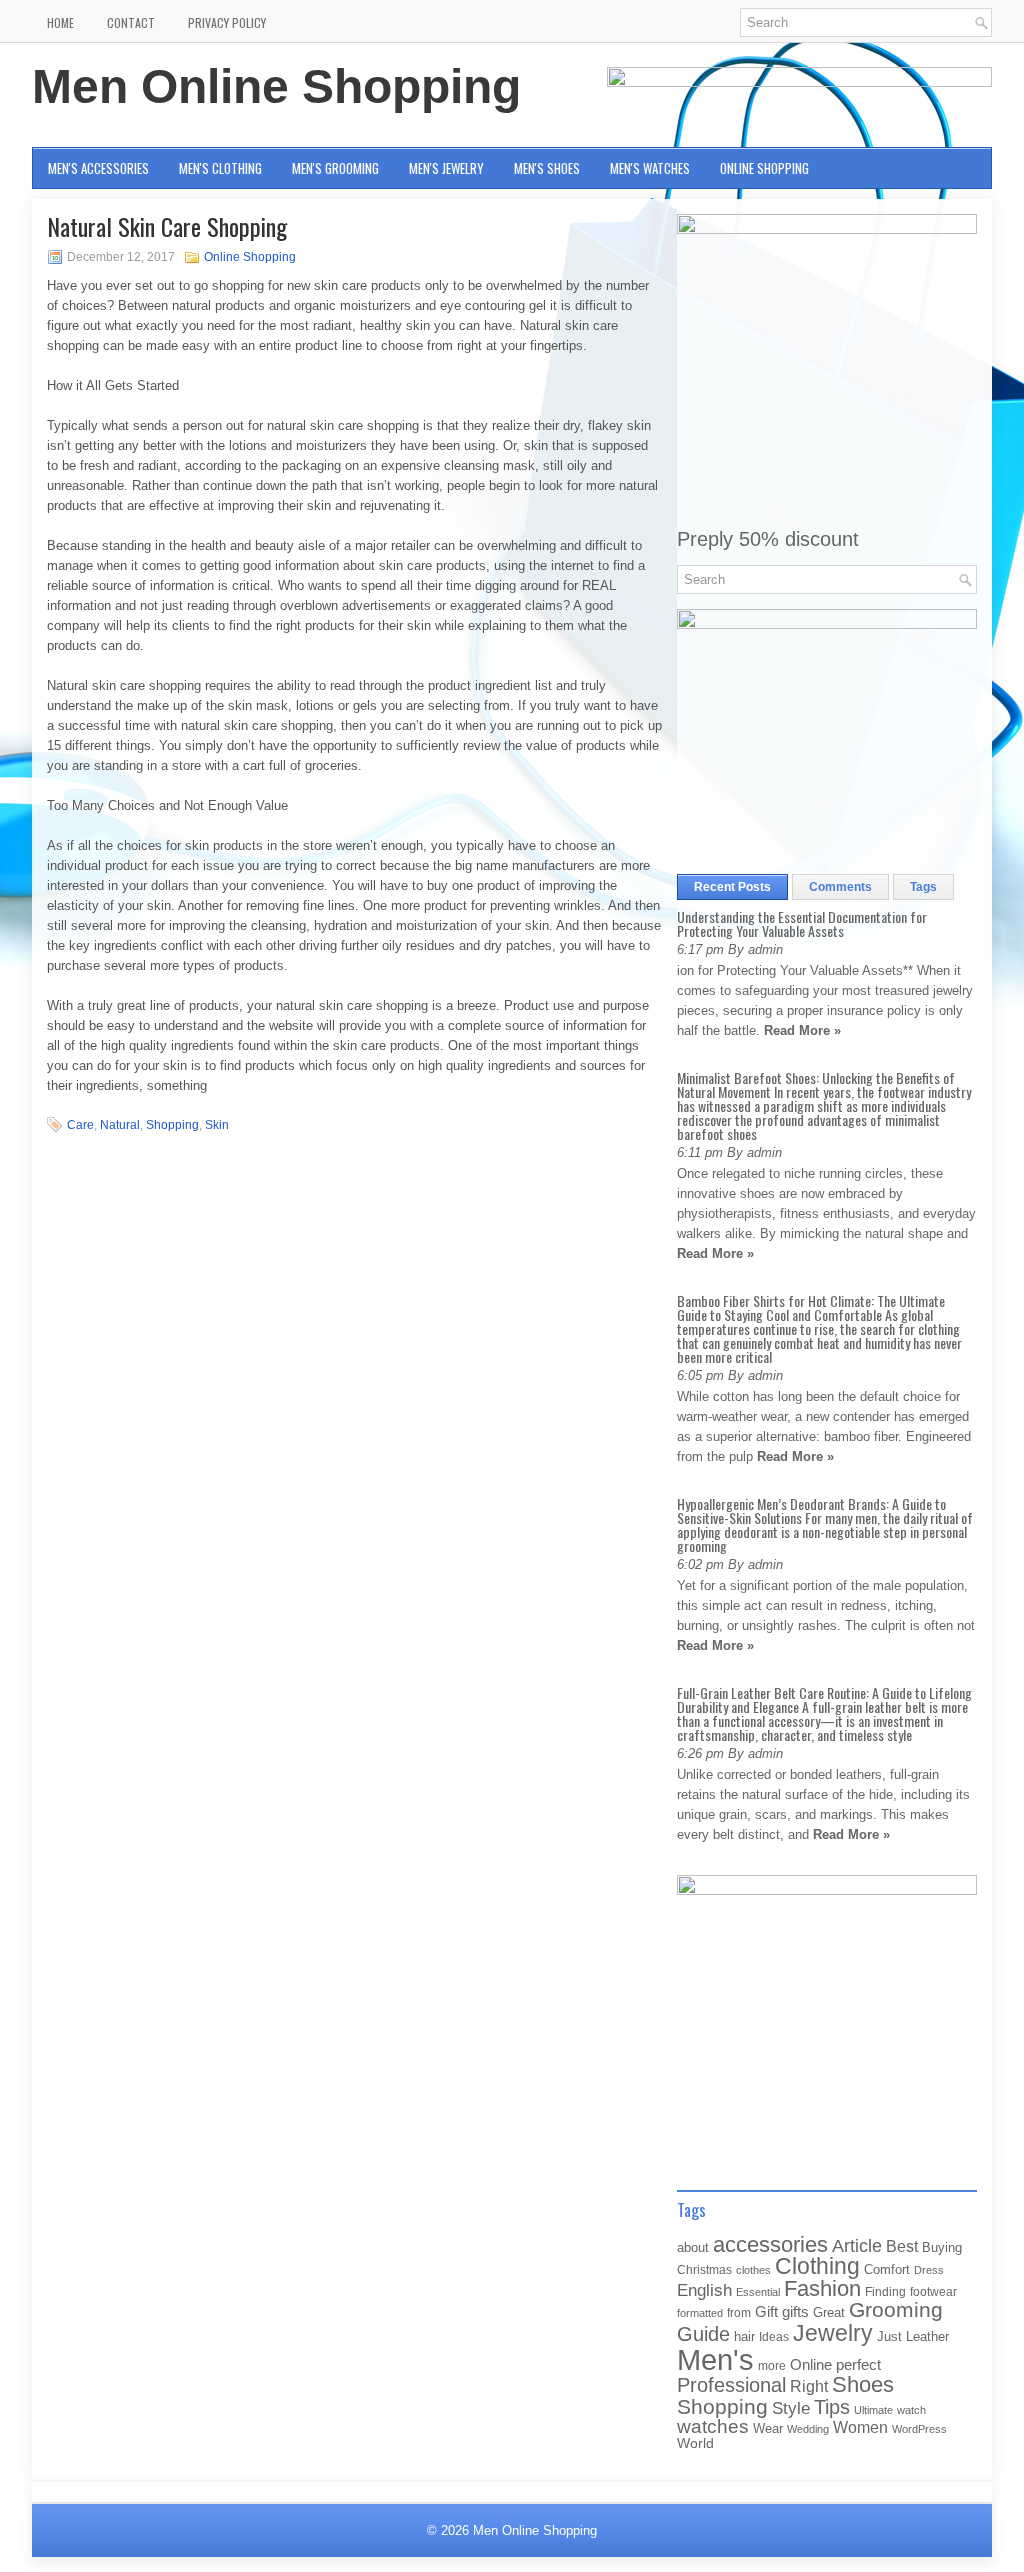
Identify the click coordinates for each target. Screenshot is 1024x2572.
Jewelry (833, 2333)
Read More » (802, 1030)
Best (902, 2246)
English (704, 2290)
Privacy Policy (227, 22)
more (772, 2366)
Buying (942, 2247)
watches (713, 2426)
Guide (703, 2334)
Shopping (172, 1125)
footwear (933, 2292)
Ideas (774, 2337)
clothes (753, 2270)
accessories (770, 2244)
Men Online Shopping (276, 86)
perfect (858, 2365)
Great (829, 2312)
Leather (927, 2336)
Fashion (822, 2288)
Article (857, 2246)
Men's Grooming (335, 168)
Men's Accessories (98, 168)
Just (889, 2336)
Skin (217, 1125)
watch (911, 2410)
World (695, 2443)
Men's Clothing (220, 168)
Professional (731, 2385)
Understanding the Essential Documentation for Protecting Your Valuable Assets (802, 923)
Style (791, 2408)
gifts (795, 2312)
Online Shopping (764, 168)
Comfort (887, 2269)
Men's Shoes (547, 168)
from (739, 2313)
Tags (923, 887)
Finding (885, 2292)
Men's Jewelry (446, 168)
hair (744, 2336)
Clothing (817, 2266)
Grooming (896, 2310)
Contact (131, 22)
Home (60, 22)
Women (860, 2427)
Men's (715, 2359)
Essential (758, 2292)
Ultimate (873, 2410)
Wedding (808, 2429)
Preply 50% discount (768, 539)
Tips (832, 2407)
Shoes (863, 2384)
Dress (929, 2270)
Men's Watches (650, 168)
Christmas (704, 2269)
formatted (700, 2313)
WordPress (919, 2429)
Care (80, 1125)
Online (811, 2365)
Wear (768, 2428)
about (693, 2247)
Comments (840, 887)
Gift (766, 2312)
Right (809, 2386)
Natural (120, 1125)
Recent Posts (732, 887)
